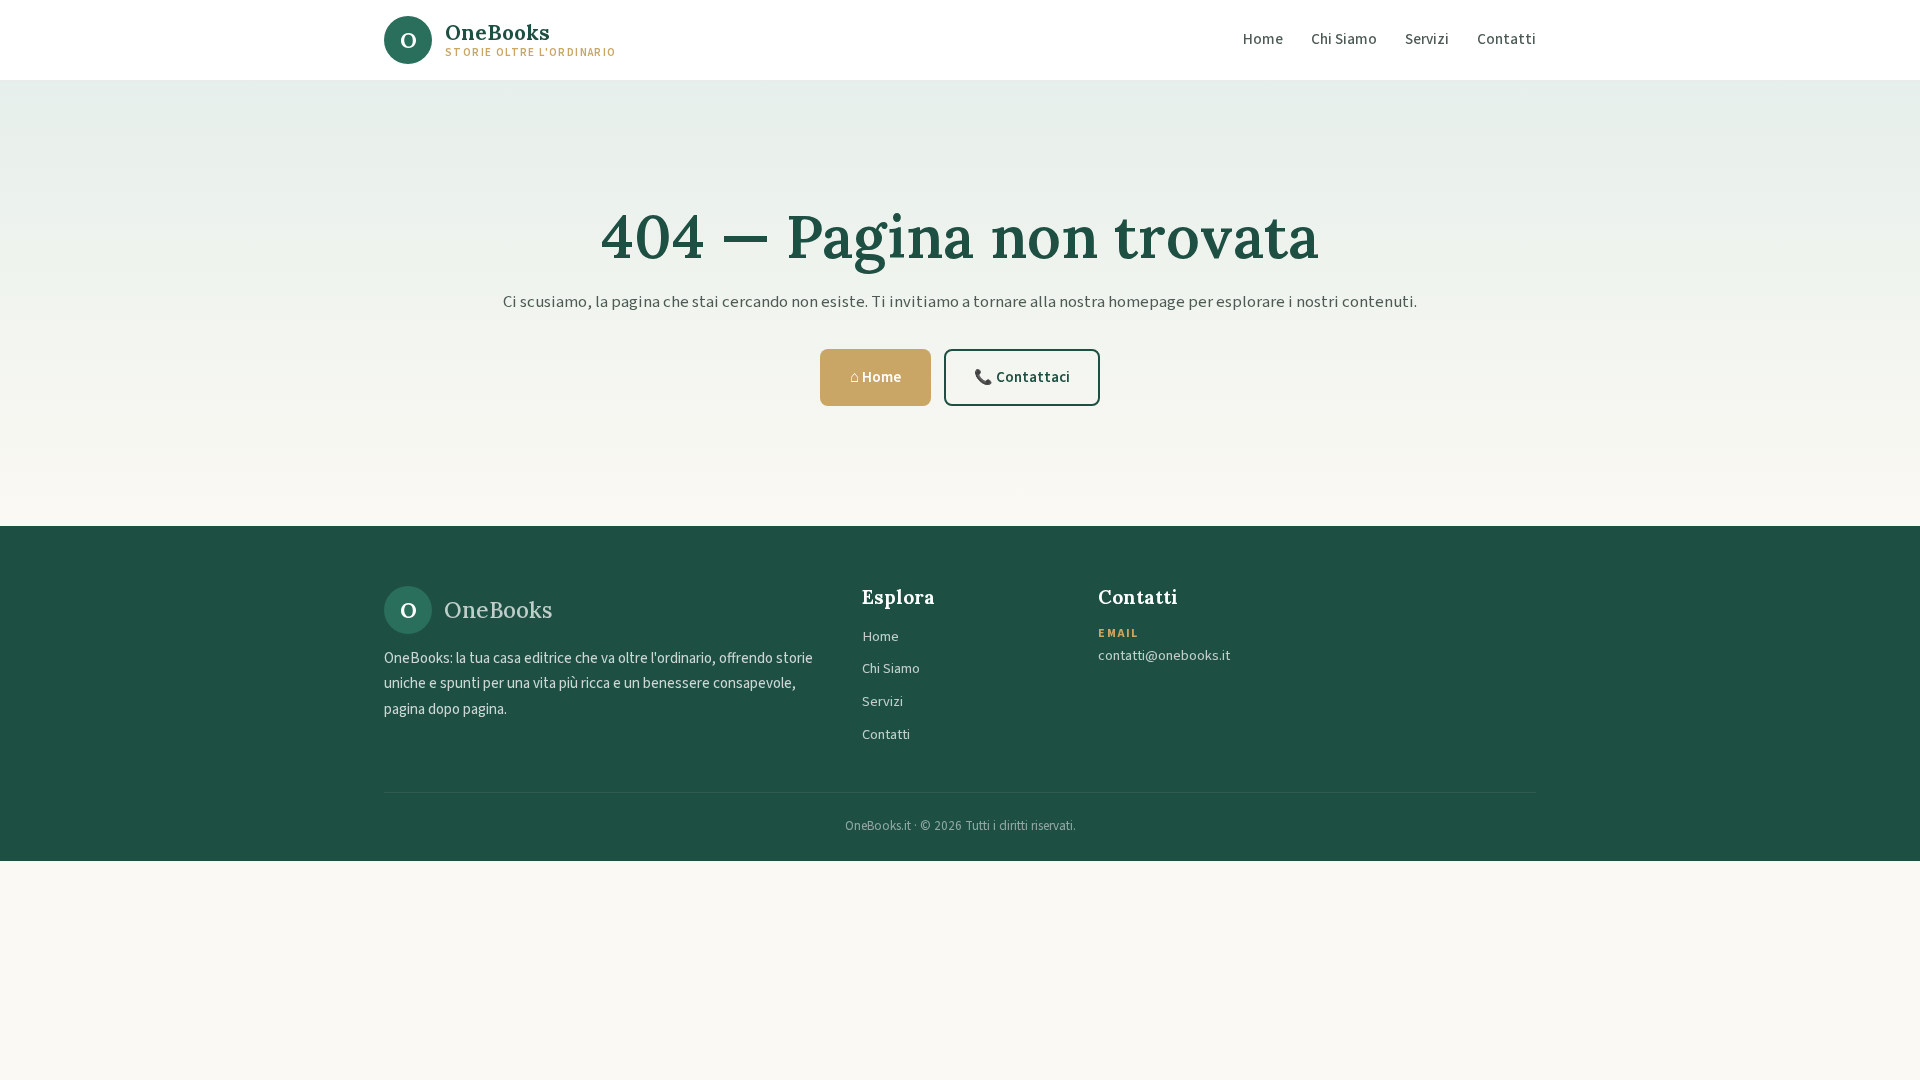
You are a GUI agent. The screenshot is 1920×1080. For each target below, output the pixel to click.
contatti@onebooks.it (1164, 655)
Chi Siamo (1344, 39)
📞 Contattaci (1022, 377)
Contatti (1506, 39)
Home (1263, 39)
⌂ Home (875, 377)
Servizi (1427, 39)
